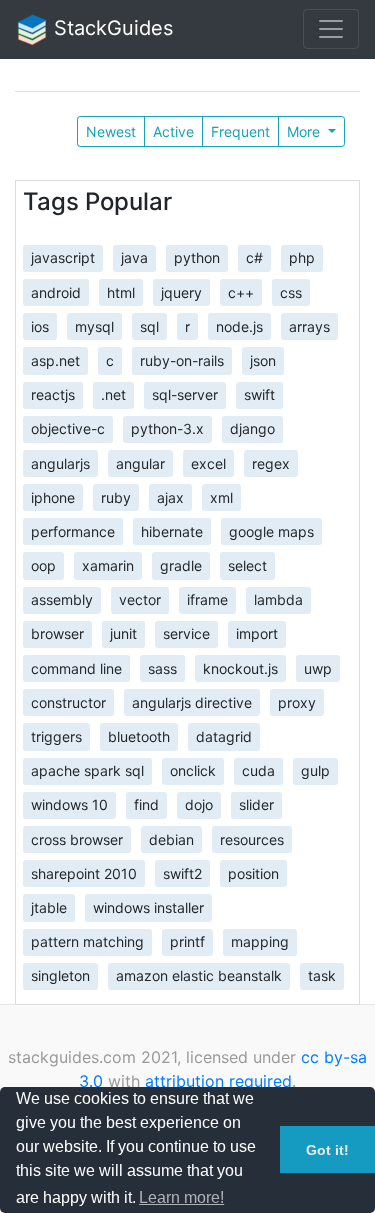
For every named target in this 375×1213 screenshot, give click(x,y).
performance (73, 530)
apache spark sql (87, 770)
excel (208, 462)
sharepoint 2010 (84, 872)
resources (252, 838)
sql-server (185, 394)
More (305, 131)
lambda (278, 599)
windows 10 (69, 804)
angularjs (60, 462)
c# (254, 257)
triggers (56, 736)
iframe (207, 599)
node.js (239, 325)
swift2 (182, 872)
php (302, 257)
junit (123, 633)
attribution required (218, 1081)
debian (171, 838)
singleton (60, 975)
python (197, 257)
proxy (297, 701)
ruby (116, 496)
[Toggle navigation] (331, 29)
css (291, 291)
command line (76, 667)
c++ (241, 291)
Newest (111, 131)
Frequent (240, 131)
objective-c (68, 428)
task (322, 975)
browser (57, 633)
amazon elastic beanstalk (199, 975)
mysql (94, 325)
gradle (181, 565)
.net (113, 394)
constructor (68, 701)
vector (140, 599)
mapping (260, 941)
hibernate (172, 530)
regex (271, 462)
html (121, 291)
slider (256, 804)
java (134, 257)
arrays (309, 325)
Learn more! (181, 1197)
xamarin (108, 565)
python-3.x (167, 428)
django (252, 428)
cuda (258, 770)
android (56, 291)
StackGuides (110, 28)
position (253, 872)
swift (259, 394)
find (146, 804)
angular (140, 462)
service (186, 633)
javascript (63, 257)
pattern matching (87, 941)
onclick (193, 770)
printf (187, 941)
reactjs (53, 394)
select (247, 565)
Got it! (327, 1150)
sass (162, 667)
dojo (199, 804)
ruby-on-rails (182, 360)
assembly (62, 599)
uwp (318, 667)
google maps (271, 530)
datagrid (224, 736)
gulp (315, 770)
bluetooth (139, 736)
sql (149, 325)
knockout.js (240, 667)
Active (173, 131)
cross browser (77, 838)
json (263, 360)
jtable (49, 907)
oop (43, 565)
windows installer (148, 907)
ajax (170, 496)
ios (40, 325)
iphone (53, 496)
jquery (181, 291)
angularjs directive (192, 701)
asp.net (55, 360)
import (257, 633)
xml (221, 496)
